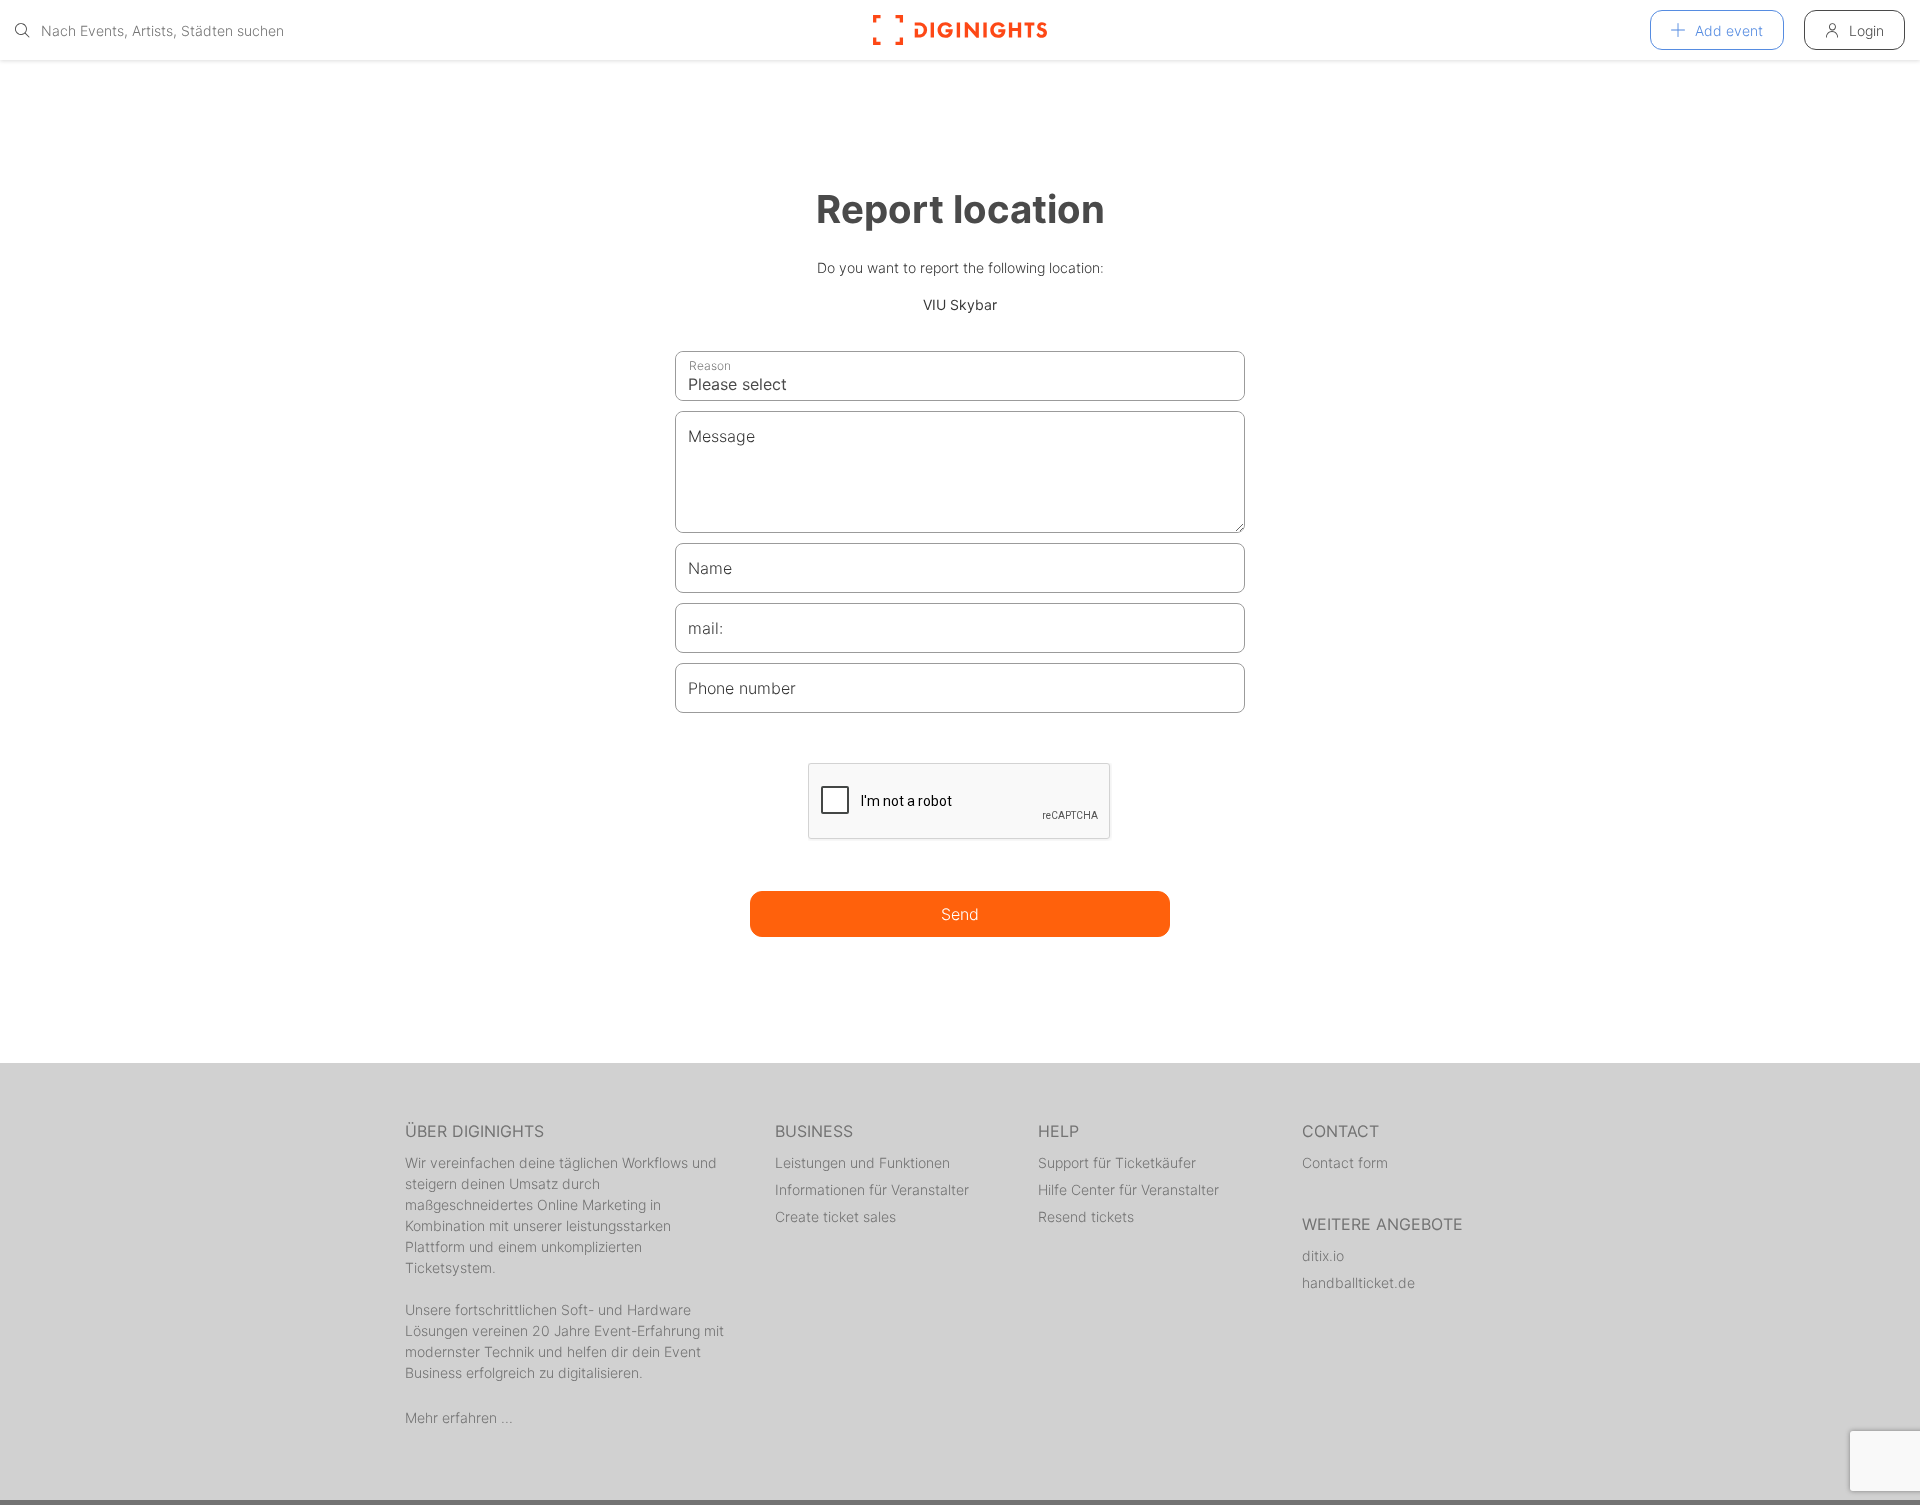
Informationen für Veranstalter (872, 1189)
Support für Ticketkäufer (1117, 1162)
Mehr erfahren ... (459, 1417)
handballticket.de (1358, 1282)
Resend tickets (1086, 1216)
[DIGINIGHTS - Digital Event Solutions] (960, 30)
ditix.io (1323, 1255)
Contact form (1345, 1162)
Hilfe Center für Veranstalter (1128, 1189)
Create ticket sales (835, 1216)
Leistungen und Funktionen (862, 1162)
